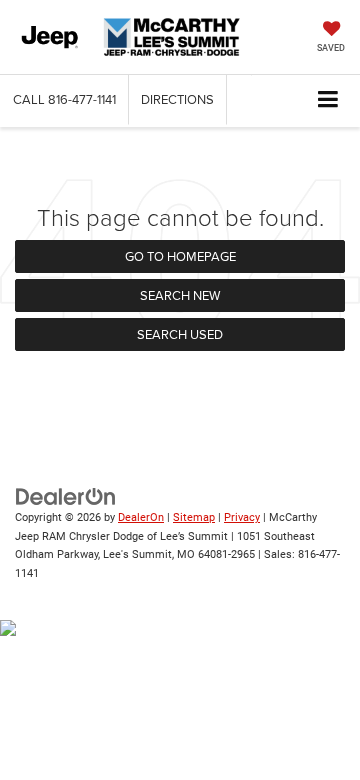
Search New (180, 295)
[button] (64, 99)
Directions (177, 99)
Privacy (242, 517)
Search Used (180, 334)
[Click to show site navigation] (328, 100)
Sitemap (194, 517)
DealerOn (141, 517)
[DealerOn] (66, 496)
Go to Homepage (180, 256)
